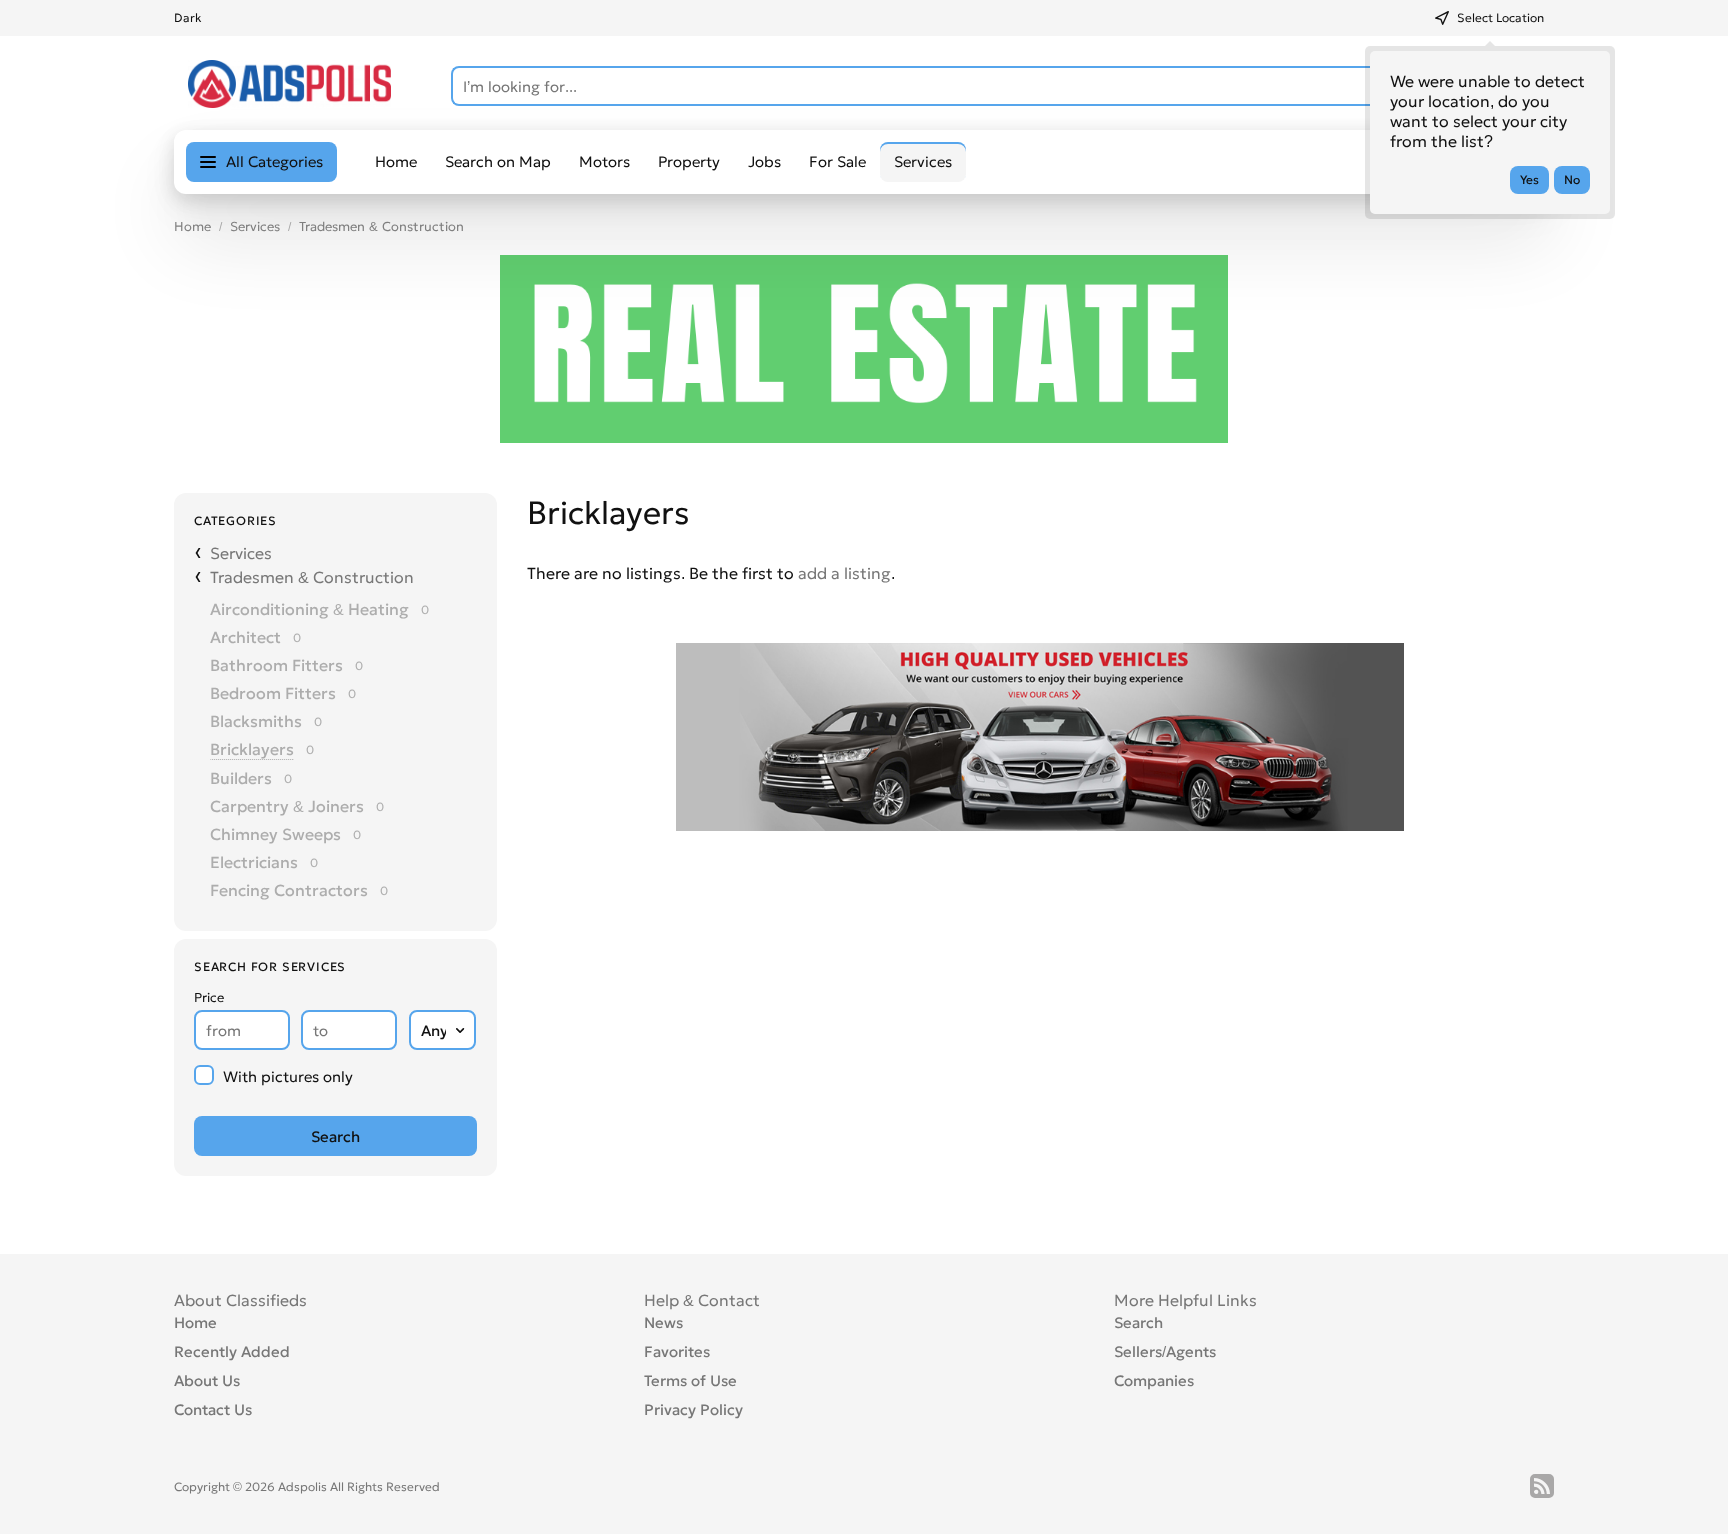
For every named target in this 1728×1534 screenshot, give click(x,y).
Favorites (677, 1351)
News (663, 1322)
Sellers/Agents (1165, 1351)
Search (1138, 1322)
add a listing (844, 573)
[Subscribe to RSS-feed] (1542, 1486)
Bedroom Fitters (273, 693)
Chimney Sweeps (275, 834)
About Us (207, 1380)
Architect (245, 637)
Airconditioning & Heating (309, 609)
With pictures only (288, 1076)
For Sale (837, 161)
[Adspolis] (289, 102)
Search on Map (498, 161)
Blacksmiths (256, 721)
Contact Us (213, 1409)
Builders (241, 778)
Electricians (254, 862)
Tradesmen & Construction (381, 226)
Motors (604, 161)
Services (255, 226)
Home (396, 161)
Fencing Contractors (289, 890)
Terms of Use (690, 1380)
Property (689, 161)
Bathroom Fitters (276, 665)
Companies (1154, 1380)
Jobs (764, 161)
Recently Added (232, 1351)
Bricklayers (252, 749)
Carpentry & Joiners (287, 806)
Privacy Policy (693, 1409)
